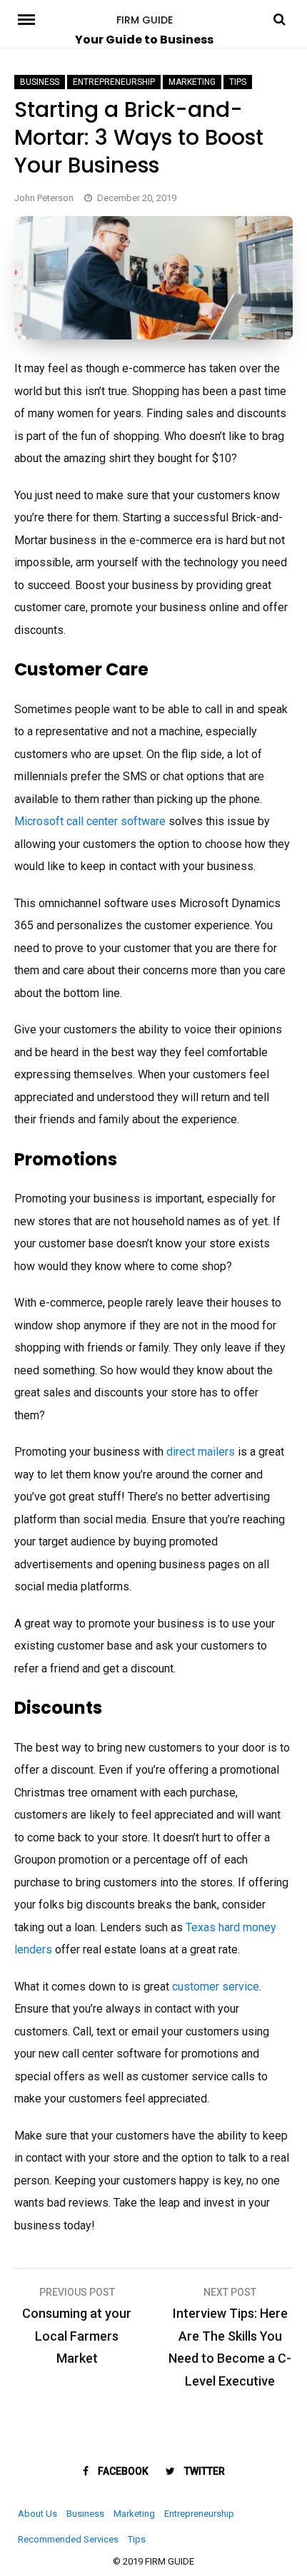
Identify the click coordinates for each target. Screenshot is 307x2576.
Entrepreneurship (114, 82)
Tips (238, 82)
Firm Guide (145, 20)
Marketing (192, 82)
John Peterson (44, 198)
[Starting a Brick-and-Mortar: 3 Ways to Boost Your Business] (153, 336)
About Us (37, 2514)
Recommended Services (68, 2539)
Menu (31, 19)
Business (40, 82)
